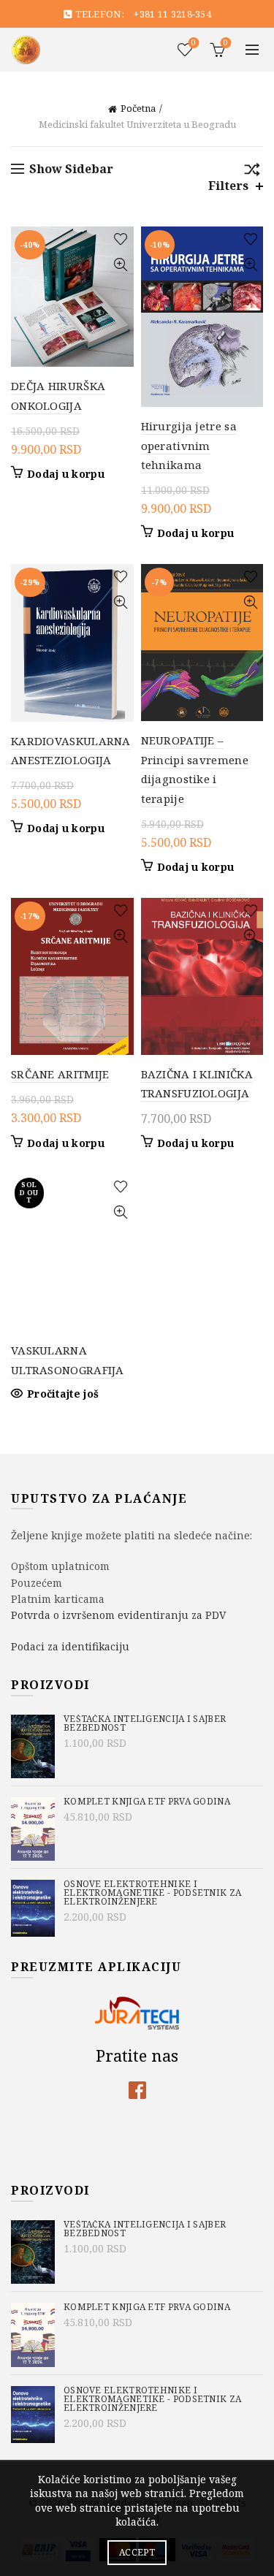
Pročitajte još (63, 1394)
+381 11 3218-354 (172, 14)
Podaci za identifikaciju (70, 1646)
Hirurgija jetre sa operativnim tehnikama (189, 445)
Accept (137, 2552)
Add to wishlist (121, 239)
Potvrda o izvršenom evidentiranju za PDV (118, 1615)
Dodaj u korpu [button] (66, 474)
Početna (138, 108)
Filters (228, 186)
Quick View (121, 265)
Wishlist (194, 43)
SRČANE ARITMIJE (60, 1074)
